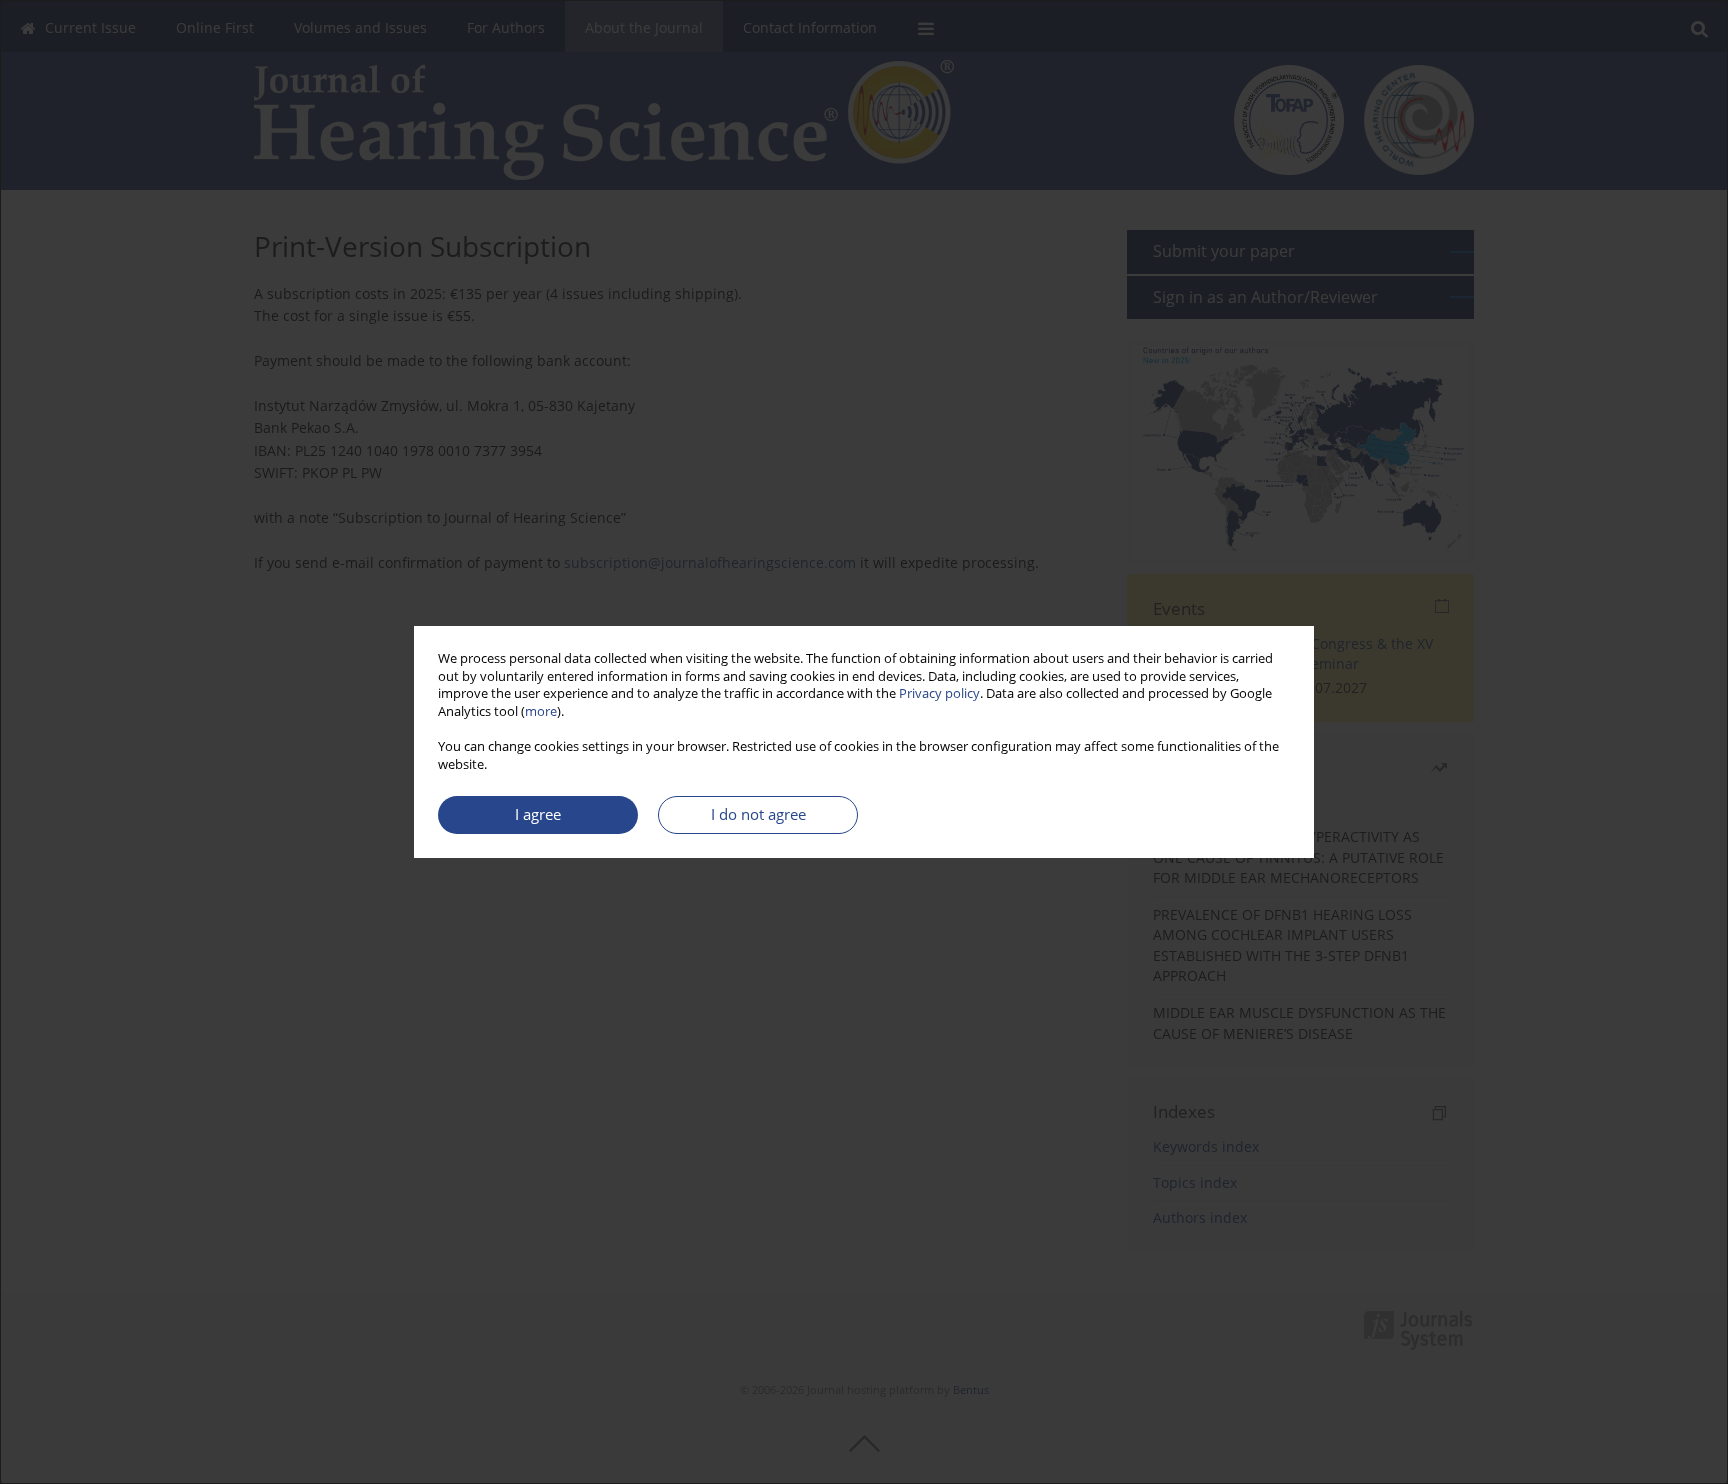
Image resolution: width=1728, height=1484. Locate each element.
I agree (538, 814)
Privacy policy (939, 693)
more (541, 711)
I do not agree (758, 814)
